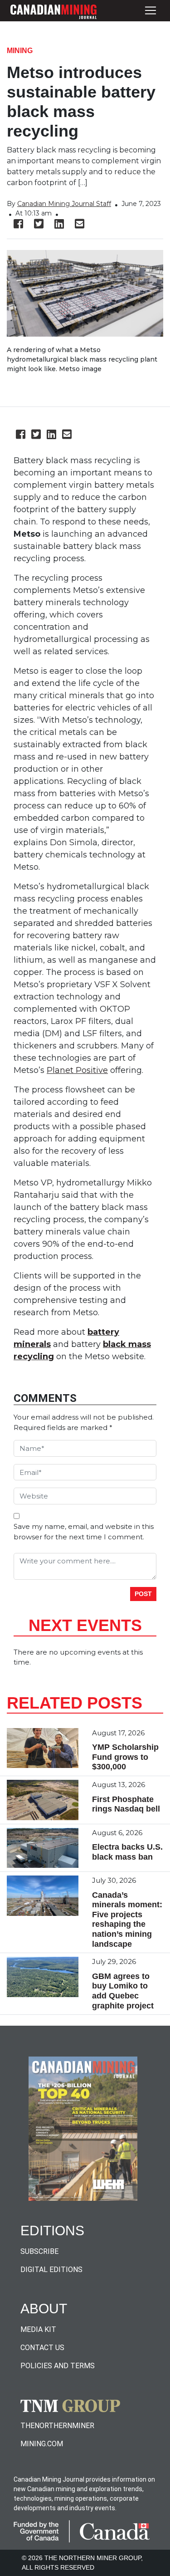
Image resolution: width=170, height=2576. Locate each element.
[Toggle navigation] (151, 11)
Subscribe (39, 2251)
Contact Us (42, 2348)
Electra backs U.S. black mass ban (127, 1852)
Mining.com (42, 2444)
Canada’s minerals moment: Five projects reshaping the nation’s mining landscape (127, 1920)
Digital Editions (51, 2270)
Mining (20, 51)
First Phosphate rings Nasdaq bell (126, 1804)
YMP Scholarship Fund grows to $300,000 (125, 1757)
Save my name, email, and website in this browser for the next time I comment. (84, 1532)
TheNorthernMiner (57, 2426)
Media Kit (38, 2329)
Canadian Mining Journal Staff (64, 204)
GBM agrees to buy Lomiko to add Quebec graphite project (123, 1991)
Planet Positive (77, 1070)
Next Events (85, 1625)
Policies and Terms (58, 2366)
